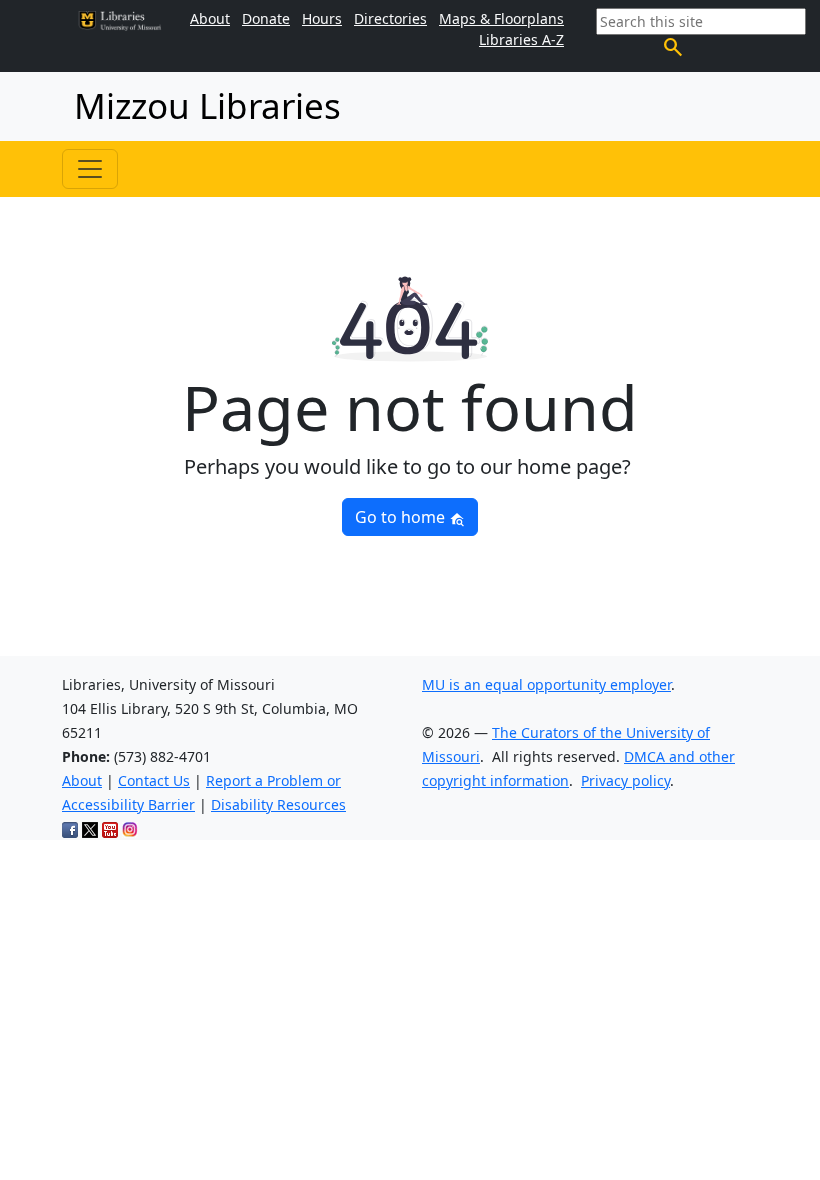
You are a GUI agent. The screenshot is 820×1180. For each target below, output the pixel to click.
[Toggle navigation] (90, 169)
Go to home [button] (402, 517)
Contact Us (154, 780)
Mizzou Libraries (207, 105)
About (82, 780)
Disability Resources (278, 804)
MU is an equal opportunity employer (546, 684)
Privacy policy (625, 780)
